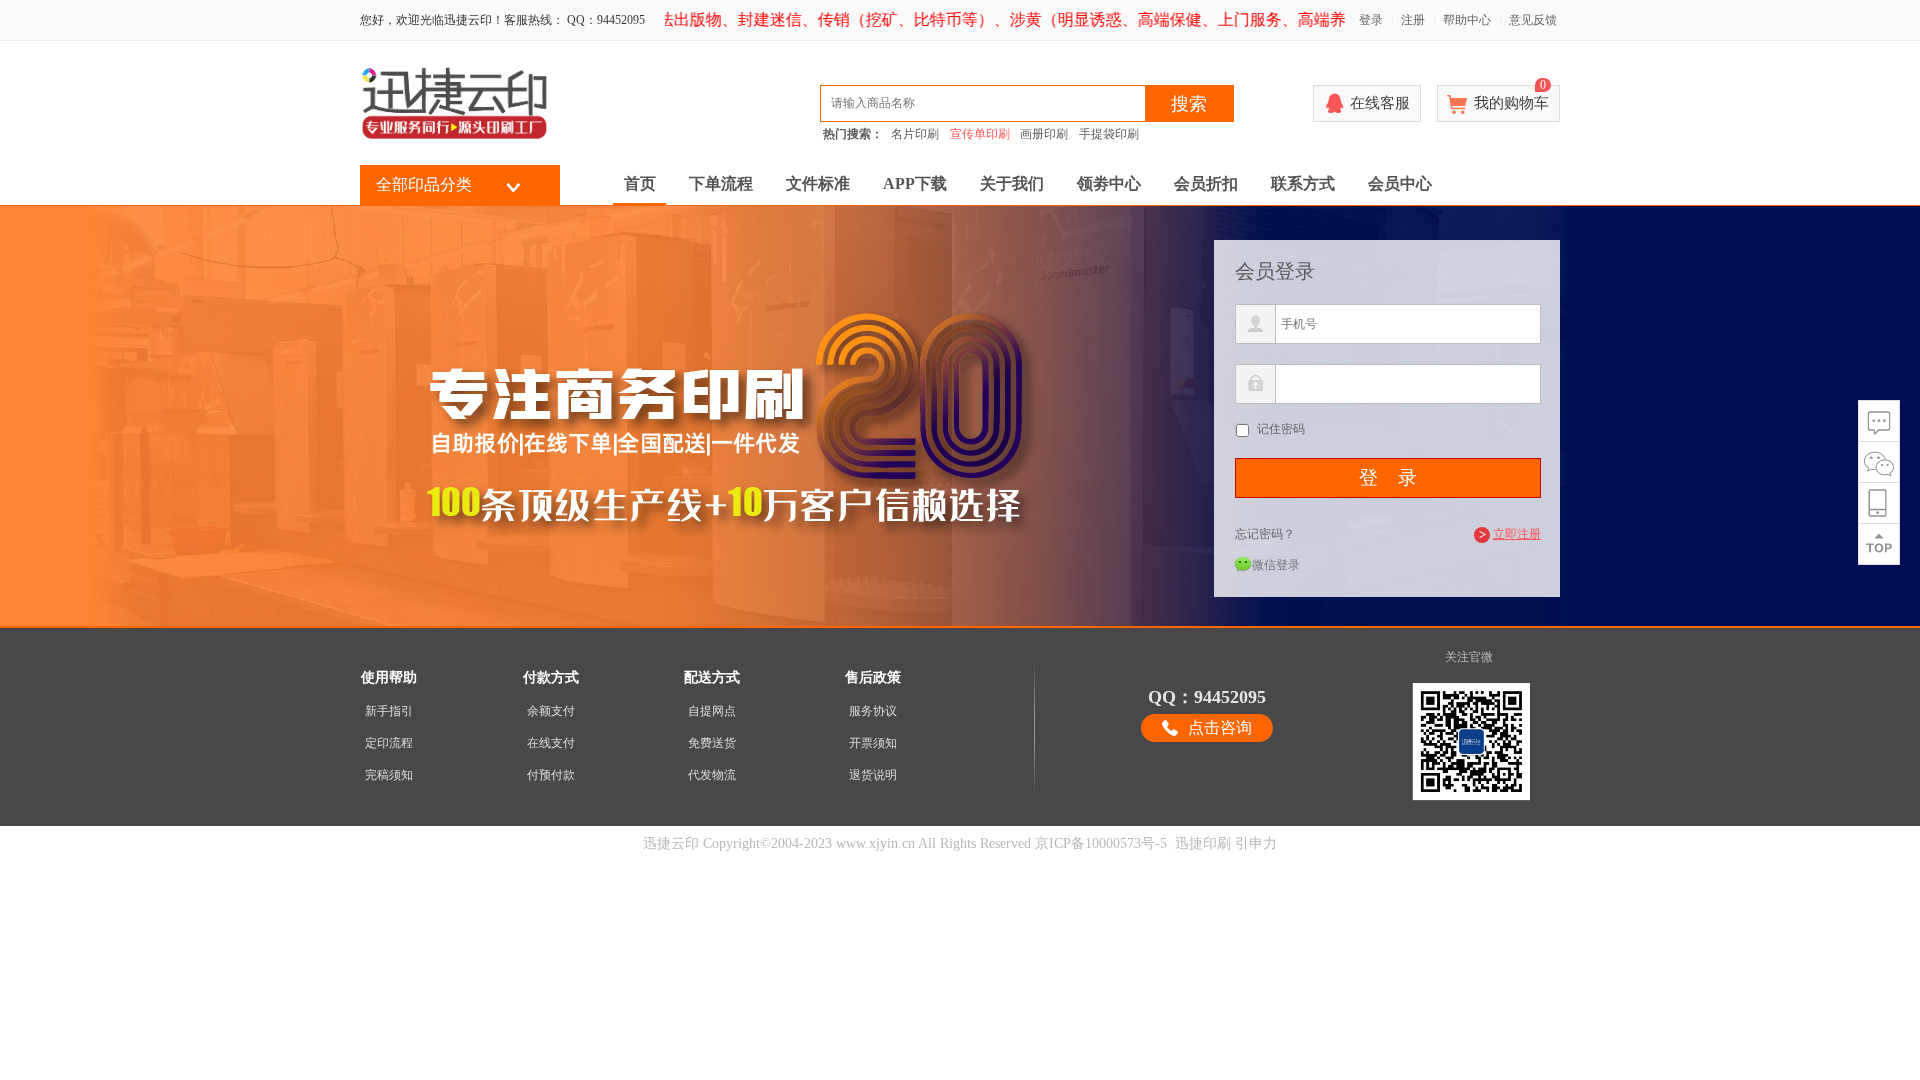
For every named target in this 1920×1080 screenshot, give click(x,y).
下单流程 (721, 183)
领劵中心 (1109, 183)
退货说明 (873, 775)
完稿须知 (389, 775)
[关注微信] (1879, 462)
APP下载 (915, 183)
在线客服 (1380, 103)
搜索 (1189, 104)
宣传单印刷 (980, 134)
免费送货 (712, 743)
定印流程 (389, 743)
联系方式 (1303, 183)
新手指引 (389, 711)
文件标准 (818, 183)
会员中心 (1400, 183)
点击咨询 (1220, 727)
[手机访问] (1879, 503)
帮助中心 (1467, 20)
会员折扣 (1206, 183)
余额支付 (551, 711)
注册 (1413, 20)
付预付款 (551, 775)
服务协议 (873, 711)
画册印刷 (1044, 134)
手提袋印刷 (1109, 134)
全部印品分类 (424, 184)
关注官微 (1469, 657)
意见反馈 (1533, 20)
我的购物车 (1511, 98)
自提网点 (712, 711)
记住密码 (1281, 429)
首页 (640, 183)
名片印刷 (915, 134)
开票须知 (873, 743)
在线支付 (551, 743)
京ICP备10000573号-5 (1101, 843)
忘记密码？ (1265, 534)
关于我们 (1012, 183)
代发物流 (712, 775)
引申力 (1256, 843)
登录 (1371, 20)
